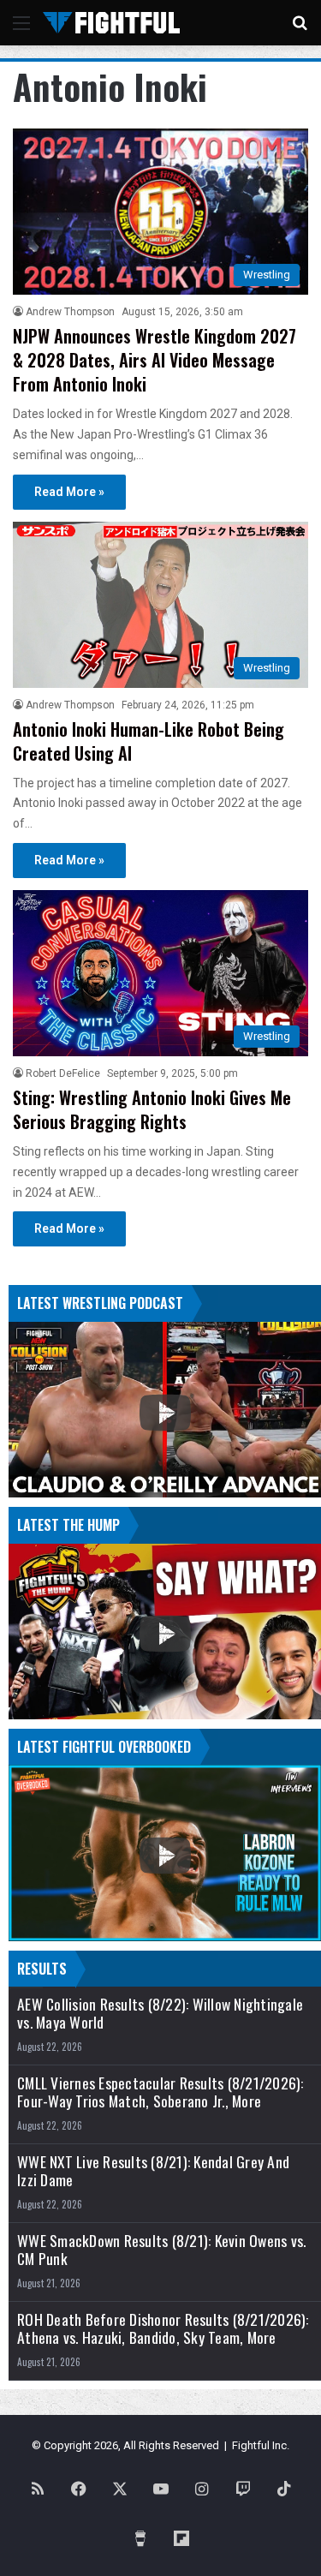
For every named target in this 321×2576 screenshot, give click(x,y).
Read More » (69, 492)
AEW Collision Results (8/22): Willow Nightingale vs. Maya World (160, 2013)
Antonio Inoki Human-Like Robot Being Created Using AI (149, 741)
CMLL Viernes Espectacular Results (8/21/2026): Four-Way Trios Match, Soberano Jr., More (160, 2092)
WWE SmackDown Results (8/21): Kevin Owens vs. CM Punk (161, 2250)
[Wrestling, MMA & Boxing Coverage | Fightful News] (111, 23)
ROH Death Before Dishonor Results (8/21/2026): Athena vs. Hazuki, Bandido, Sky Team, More (163, 2328)
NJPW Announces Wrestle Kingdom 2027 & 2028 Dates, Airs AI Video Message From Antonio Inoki (155, 360)
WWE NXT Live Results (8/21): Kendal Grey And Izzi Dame (153, 2171)
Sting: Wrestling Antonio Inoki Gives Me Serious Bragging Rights (152, 1109)
